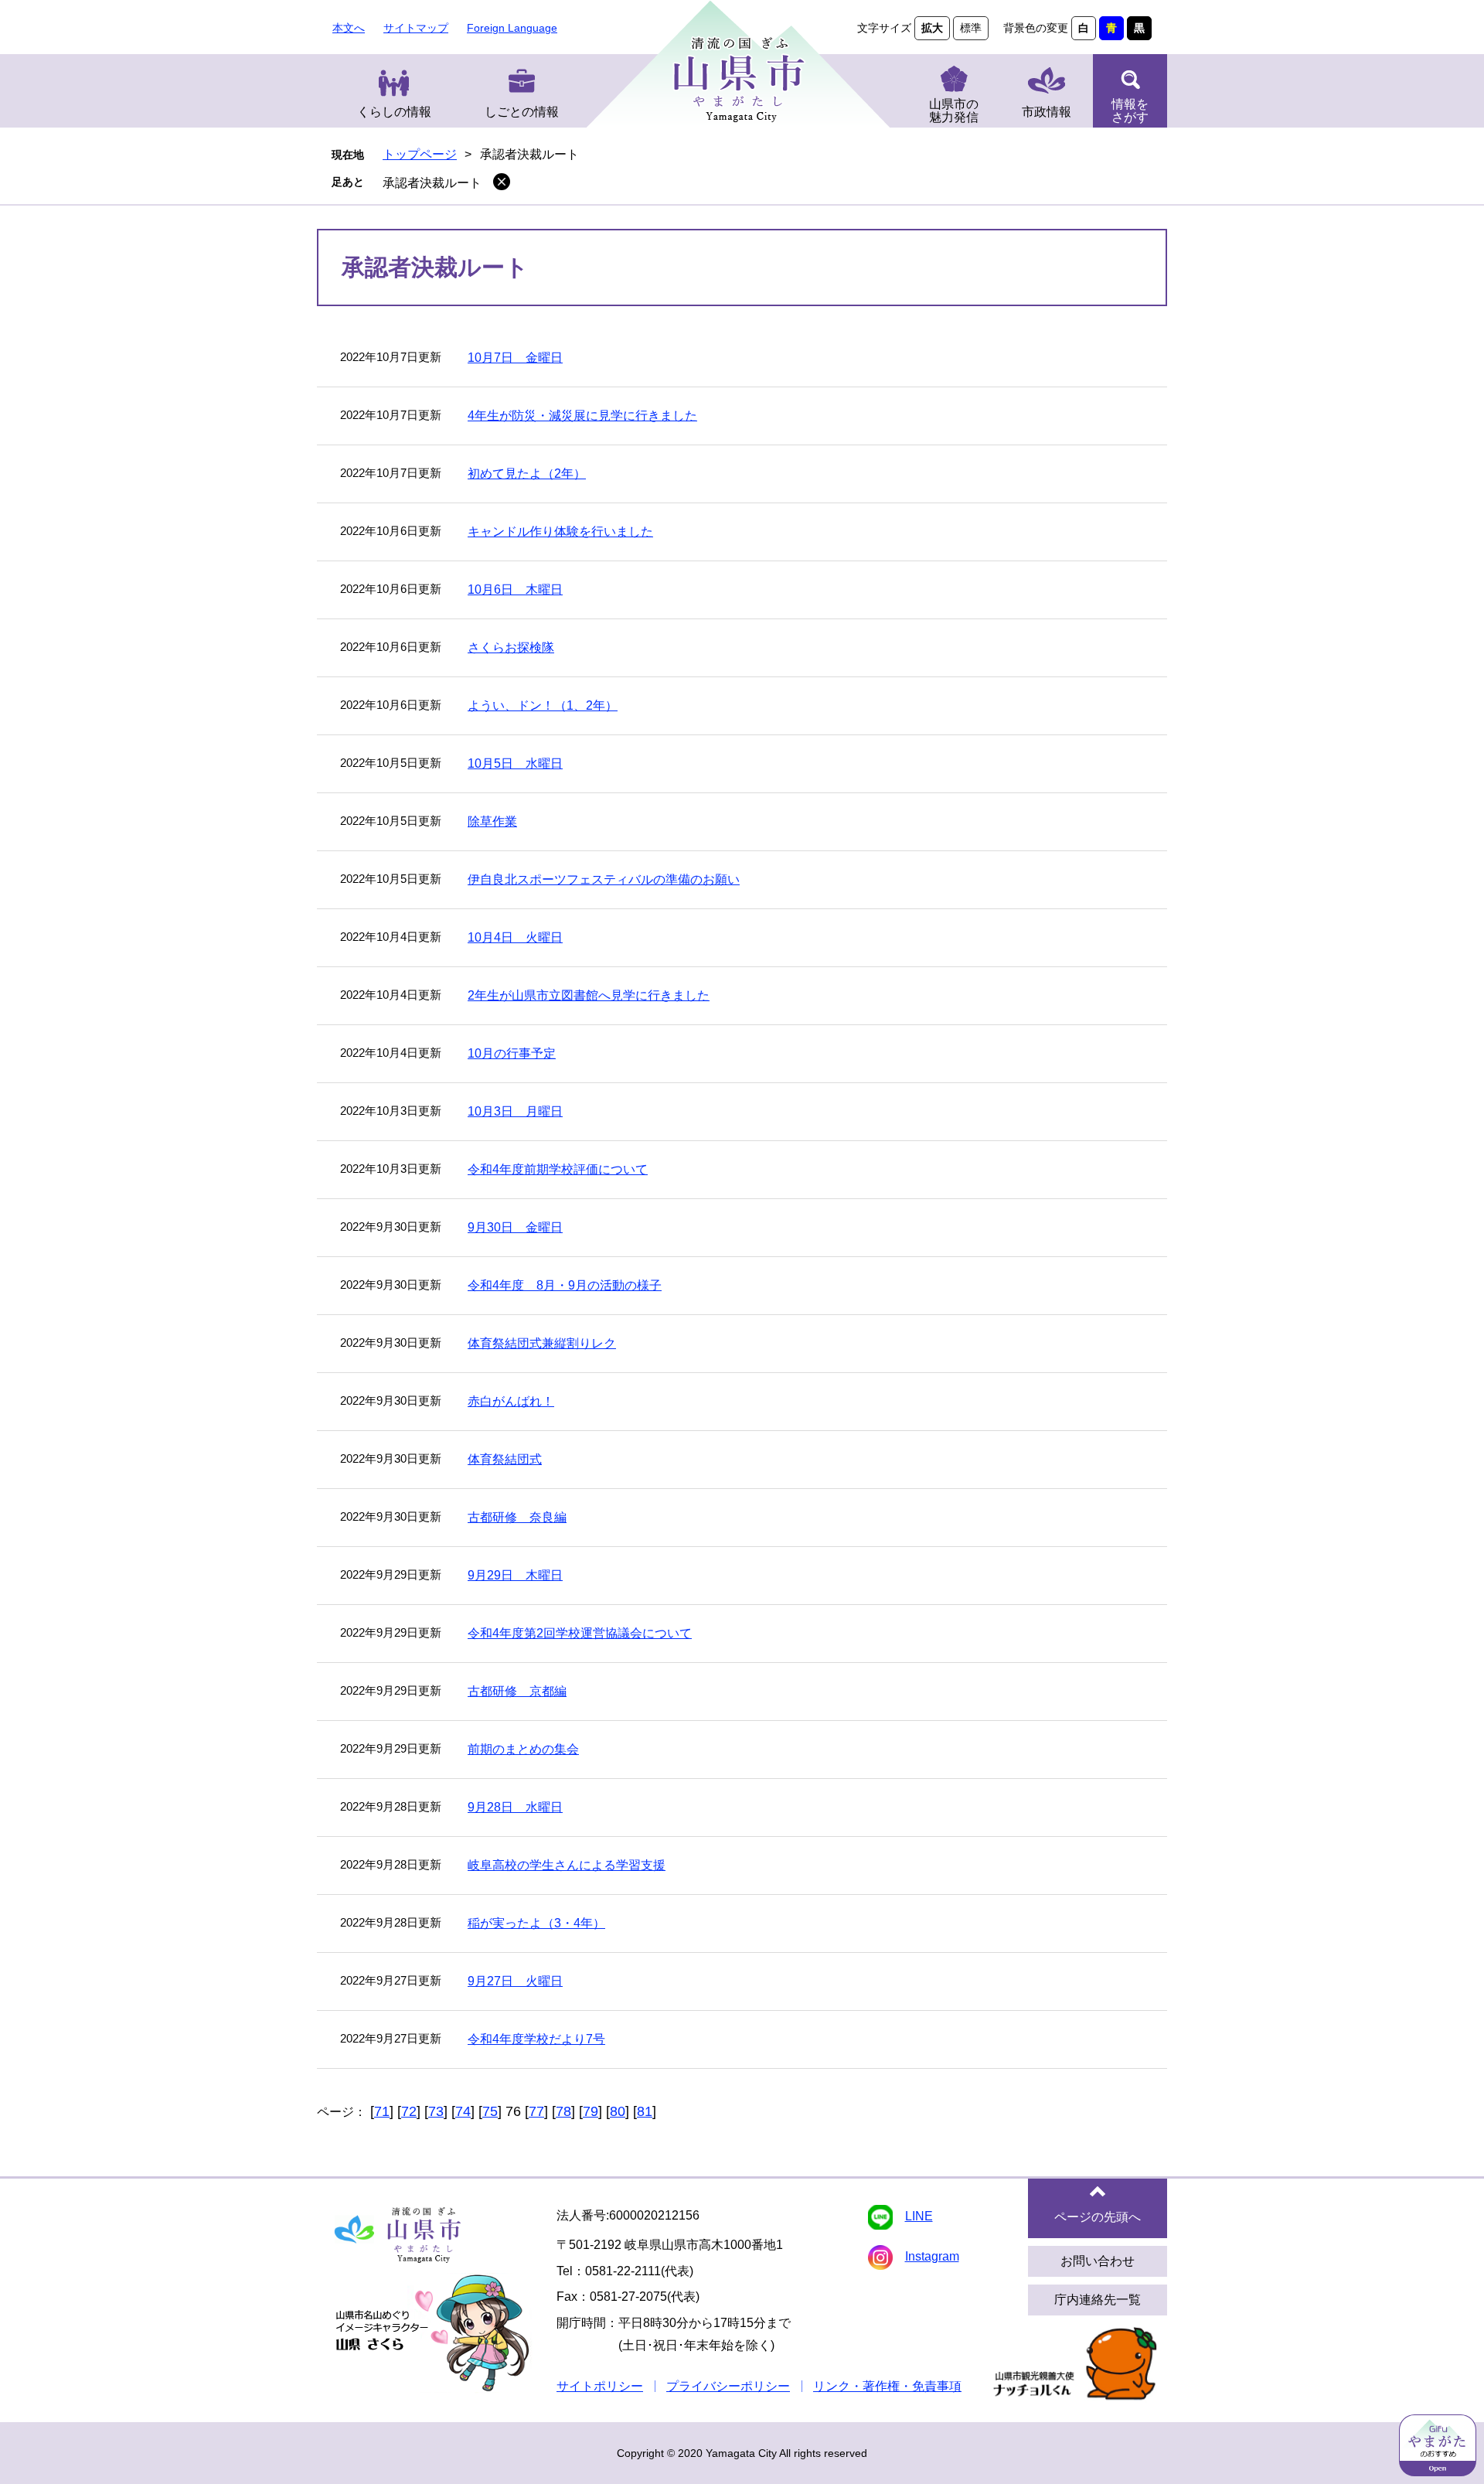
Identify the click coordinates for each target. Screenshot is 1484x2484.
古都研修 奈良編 (517, 1517)
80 (618, 2111)
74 (463, 2111)
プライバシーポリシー (728, 2386)
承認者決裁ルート (432, 183)
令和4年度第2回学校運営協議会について (580, 1633)
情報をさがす (1130, 111)
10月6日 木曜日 (515, 589)
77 (536, 2111)
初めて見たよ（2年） (527, 474)
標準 (971, 28)
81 (645, 2111)
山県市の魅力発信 (954, 111)
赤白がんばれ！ (511, 1401)
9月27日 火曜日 (515, 1981)
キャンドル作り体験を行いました (560, 532)
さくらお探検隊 (511, 647)
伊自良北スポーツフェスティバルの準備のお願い (604, 879)
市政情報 (1047, 112)
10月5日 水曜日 (515, 763)
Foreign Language (512, 28)
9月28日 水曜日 (515, 1807)
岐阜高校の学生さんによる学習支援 (567, 1865)
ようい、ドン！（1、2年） (543, 705)
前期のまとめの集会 (523, 1749)
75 (490, 2111)
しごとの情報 (522, 112)
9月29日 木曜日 (515, 1575)
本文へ (349, 28)
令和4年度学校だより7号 (536, 2039)
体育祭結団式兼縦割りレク (542, 1343)
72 (409, 2111)
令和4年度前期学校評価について (558, 1169)
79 (591, 2111)
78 (563, 2111)
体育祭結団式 (505, 1459)
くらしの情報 (394, 112)
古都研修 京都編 (517, 1691)
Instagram (932, 2256)
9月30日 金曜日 (515, 1227)
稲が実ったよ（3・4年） (536, 1923)
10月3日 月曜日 (515, 1111)
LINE (919, 2216)
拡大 (932, 28)
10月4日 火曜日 (515, 937)
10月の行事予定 (512, 1053)
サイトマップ (416, 28)
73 (436, 2111)
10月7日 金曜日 (515, 358)
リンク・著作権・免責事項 (887, 2386)
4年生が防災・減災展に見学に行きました (582, 416)
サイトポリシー (600, 2386)
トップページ (420, 154)
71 (382, 2111)
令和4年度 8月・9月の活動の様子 (565, 1285)
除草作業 (492, 821)
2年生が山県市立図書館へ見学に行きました (589, 995)
